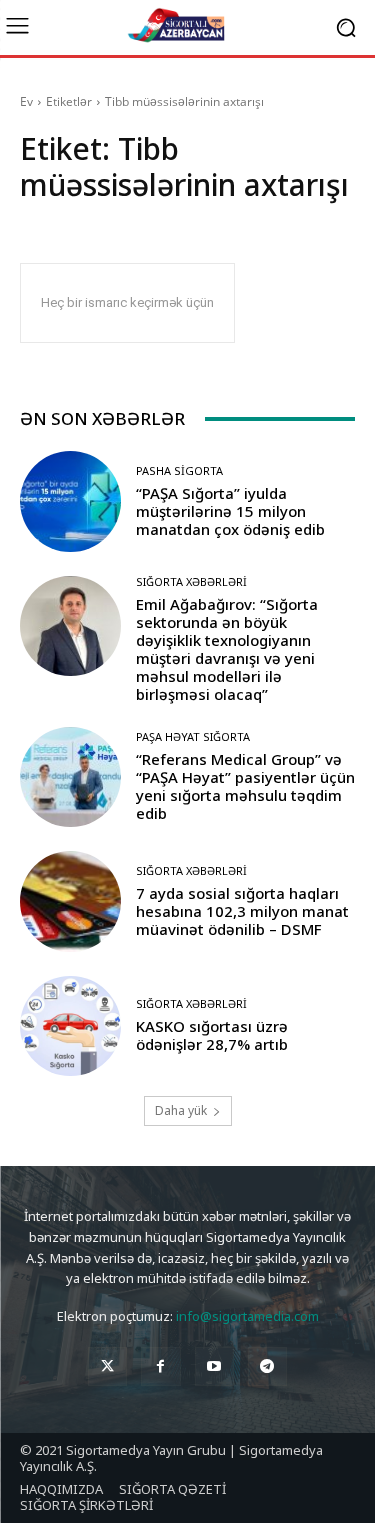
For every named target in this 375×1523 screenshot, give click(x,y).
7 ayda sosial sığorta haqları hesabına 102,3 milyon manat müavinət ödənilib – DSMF (242, 911)
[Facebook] (160, 1366)
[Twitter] (107, 1366)
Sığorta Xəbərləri (191, 581)
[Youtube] (214, 1366)
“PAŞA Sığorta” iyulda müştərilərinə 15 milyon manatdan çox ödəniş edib (230, 511)
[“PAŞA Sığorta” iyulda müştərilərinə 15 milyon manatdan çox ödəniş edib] (70, 501)
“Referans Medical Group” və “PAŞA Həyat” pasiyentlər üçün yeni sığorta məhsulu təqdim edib (245, 786)
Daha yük (181, 1110)
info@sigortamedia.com (247, 1316)
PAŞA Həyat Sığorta (193, 736)
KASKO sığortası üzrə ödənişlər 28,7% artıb (212, 1035)
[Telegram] (267, 1366)
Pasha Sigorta (179, 470)
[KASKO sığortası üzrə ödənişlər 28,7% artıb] (70, 1026)
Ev (26, 101)
